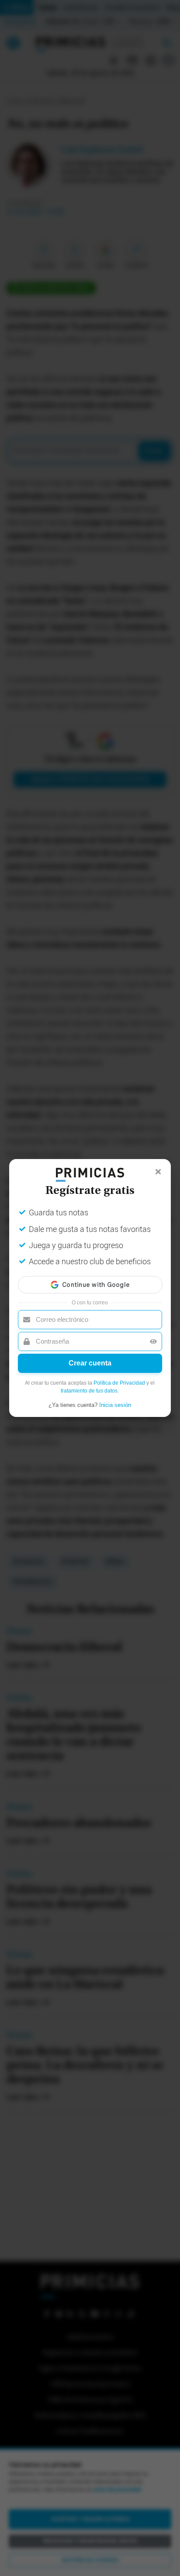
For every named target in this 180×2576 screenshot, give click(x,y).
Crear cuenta (90, 1363)
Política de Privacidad (119, 1383)
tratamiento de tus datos (89, 1391)
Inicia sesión (115, 1405)
